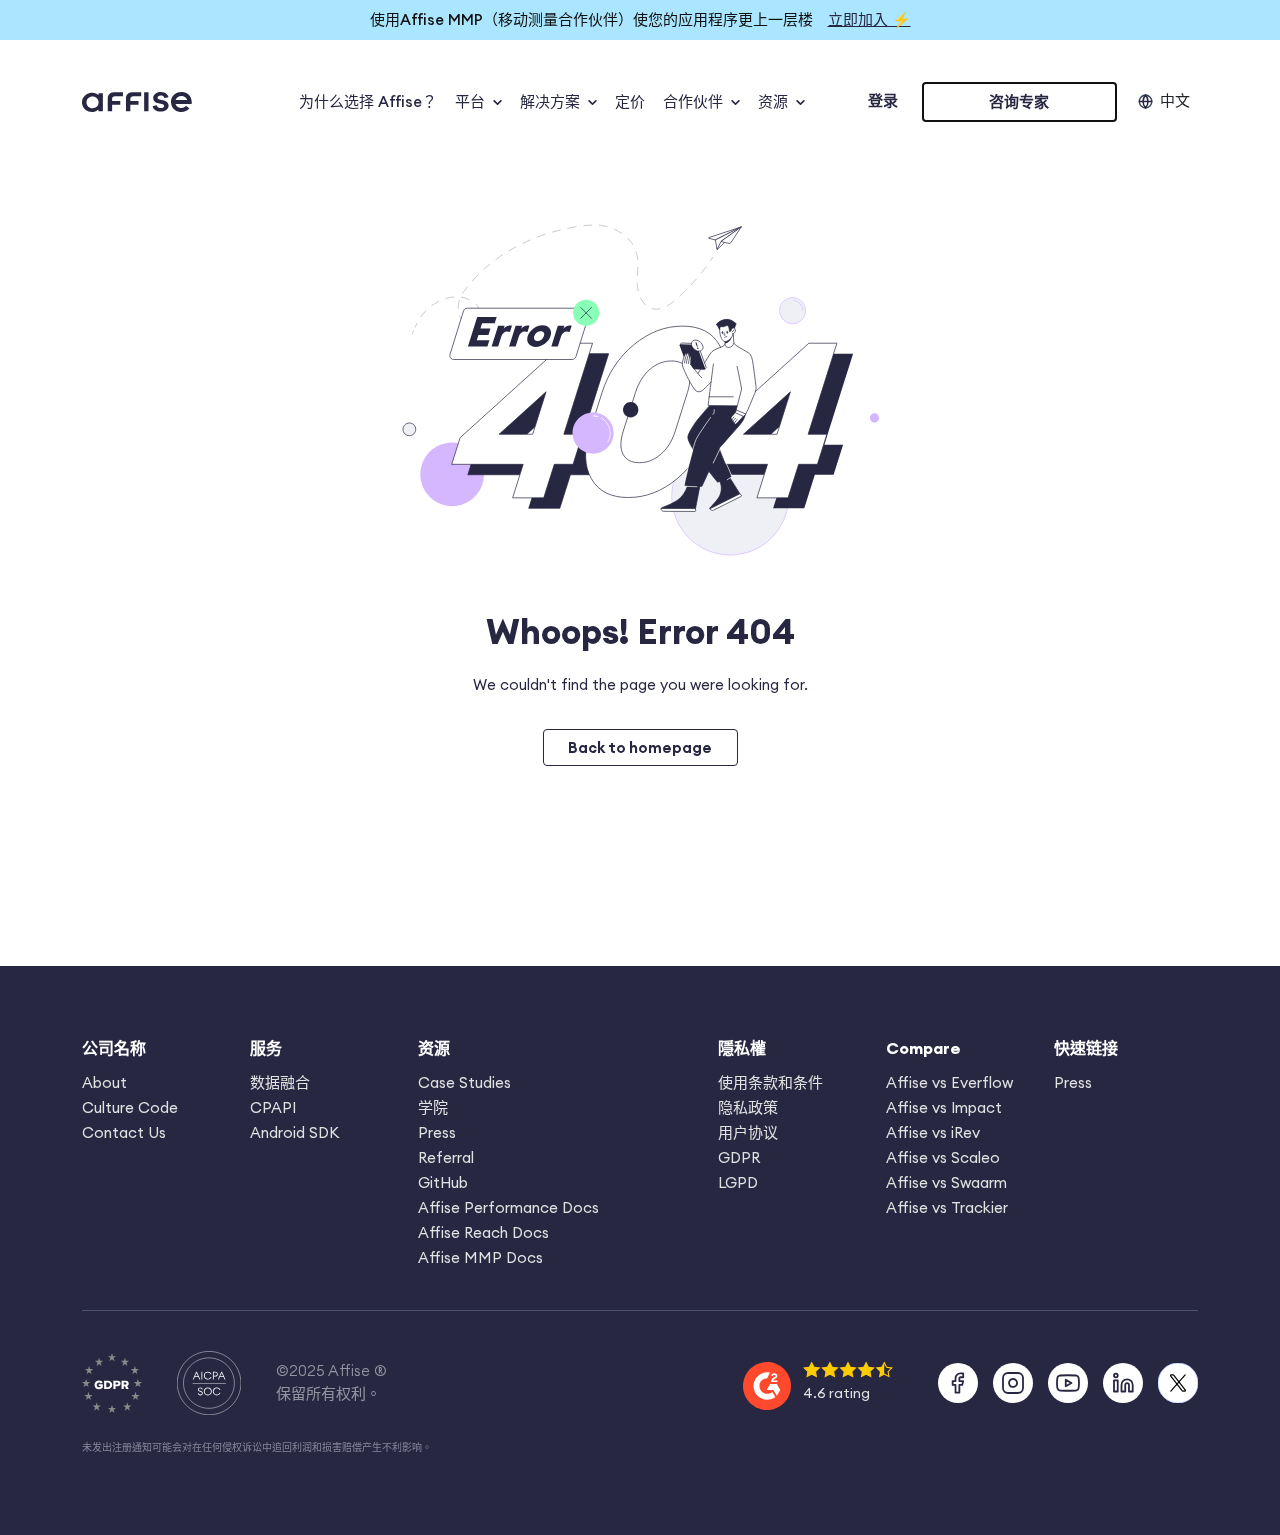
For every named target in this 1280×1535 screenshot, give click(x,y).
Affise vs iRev (933, 1132)
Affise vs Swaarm (946, 1182)
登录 (883, 100)
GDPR (739, 1157)
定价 (630, 101)
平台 (470, 101)
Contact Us (124, 1132)
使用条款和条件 (770, 1082)
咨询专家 (1019, 101)
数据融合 (280, 1082)
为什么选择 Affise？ (368, 101)
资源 (773, 101)
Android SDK (294, 1132)
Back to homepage (640, 747)
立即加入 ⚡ (869, 19)
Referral (446, 1157)
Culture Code (130, 1107)
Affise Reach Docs (483, 1232)
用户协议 (748, 1132)
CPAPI (273, 1107)
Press (437, 1132)
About (104, 1082)
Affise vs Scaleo (943, 1157)
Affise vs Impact (944, 1107)
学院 (433, 1107)
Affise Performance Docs (508, 1207)
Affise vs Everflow (949, 1082)
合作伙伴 (693, 101)
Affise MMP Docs (480, 1257)
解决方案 (550, 101)
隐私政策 (748, 1107)
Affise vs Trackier (947, 1207)
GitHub (443, 1182)
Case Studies (464, 1082)
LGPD (738, 1182)
